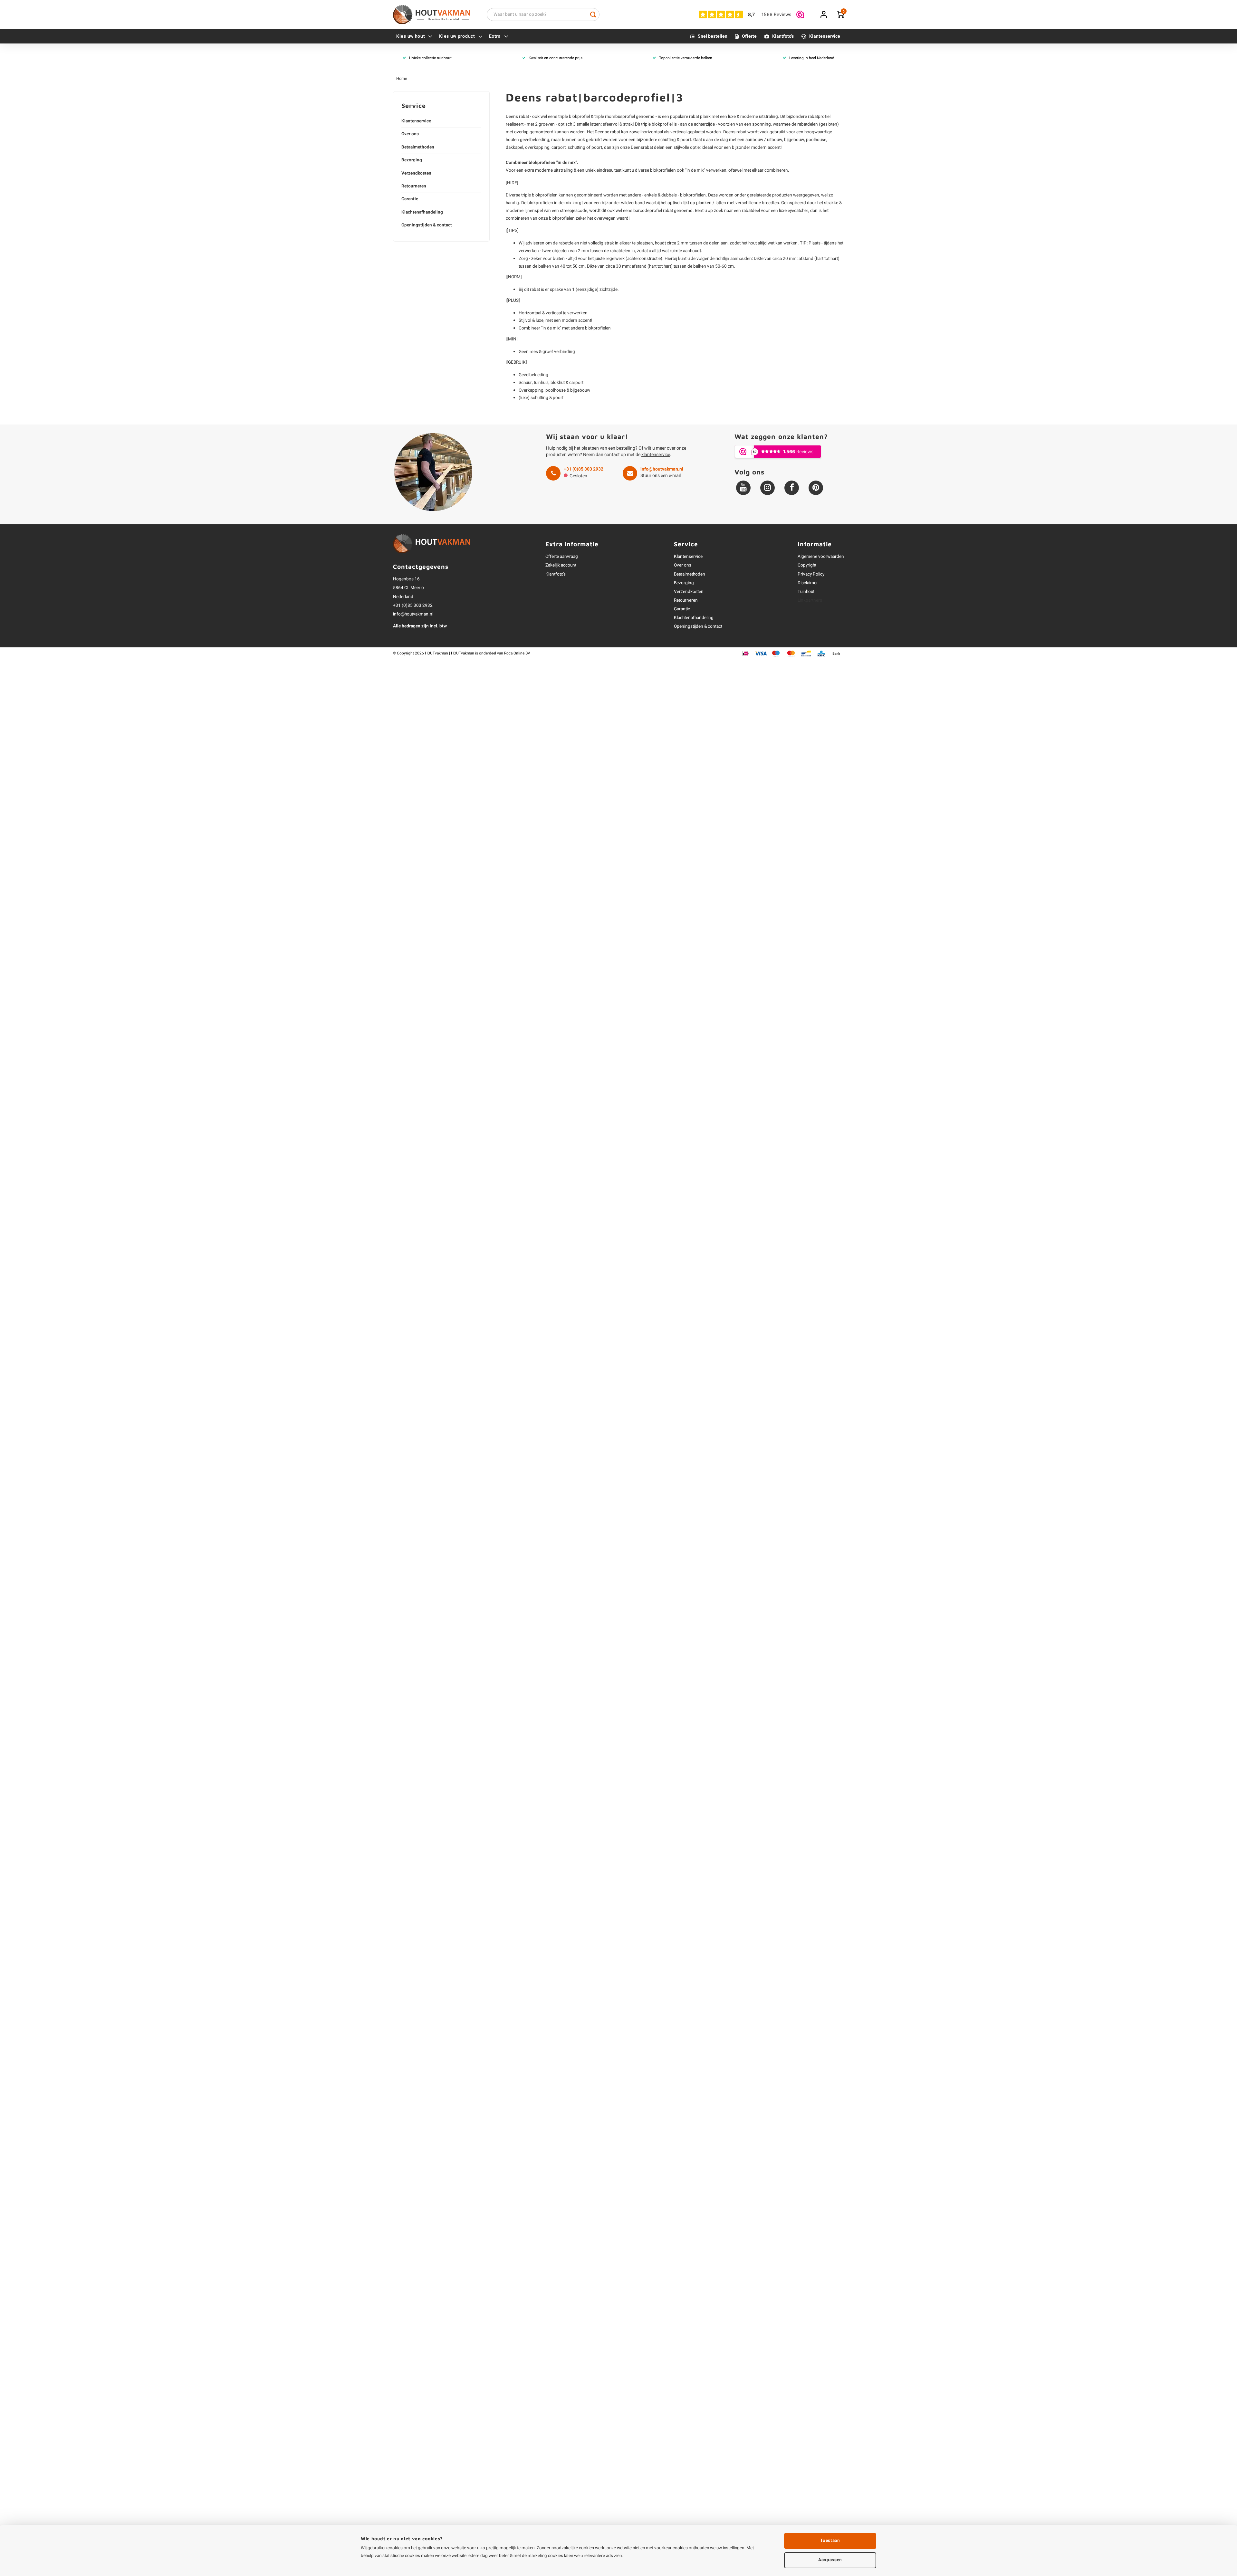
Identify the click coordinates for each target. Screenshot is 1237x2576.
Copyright (807, 565)
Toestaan (830, 2541)
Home (402, 79)
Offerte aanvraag (562, 557)
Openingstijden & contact (427, 225)
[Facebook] (792, 488)
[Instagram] (767, 488)
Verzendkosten (416, 173)
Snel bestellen (713, 36)
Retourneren (414, 186)
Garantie (410, 199)
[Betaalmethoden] (746, 653)
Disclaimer (808, 583)
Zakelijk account (561, 565)
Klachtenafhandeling (422, 212)
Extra (495, 36)
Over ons (410, 134)
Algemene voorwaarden (821, 557)
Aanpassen (830, 2560)
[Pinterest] (816, 488)
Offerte (749, 36)
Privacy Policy (811, 574)
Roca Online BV (517, 653)
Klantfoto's (783, 36)
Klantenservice (825, 36)
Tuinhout (806, 592)
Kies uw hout (411, 36)
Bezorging (412, 160)
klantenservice (656, 455)
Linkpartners (810, 600)
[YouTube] (743, 488)
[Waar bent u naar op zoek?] (593, 14)
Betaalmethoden (418, 147)
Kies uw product (457, 36)
